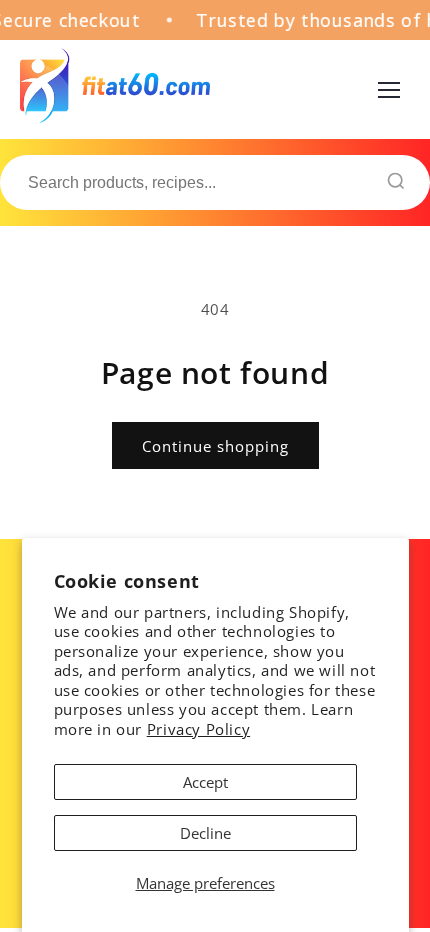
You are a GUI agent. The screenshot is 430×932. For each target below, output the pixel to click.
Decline (205, 833)
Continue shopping (215, 446)
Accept (205, 782)
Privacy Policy (198, 729)
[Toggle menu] (389, 90)
